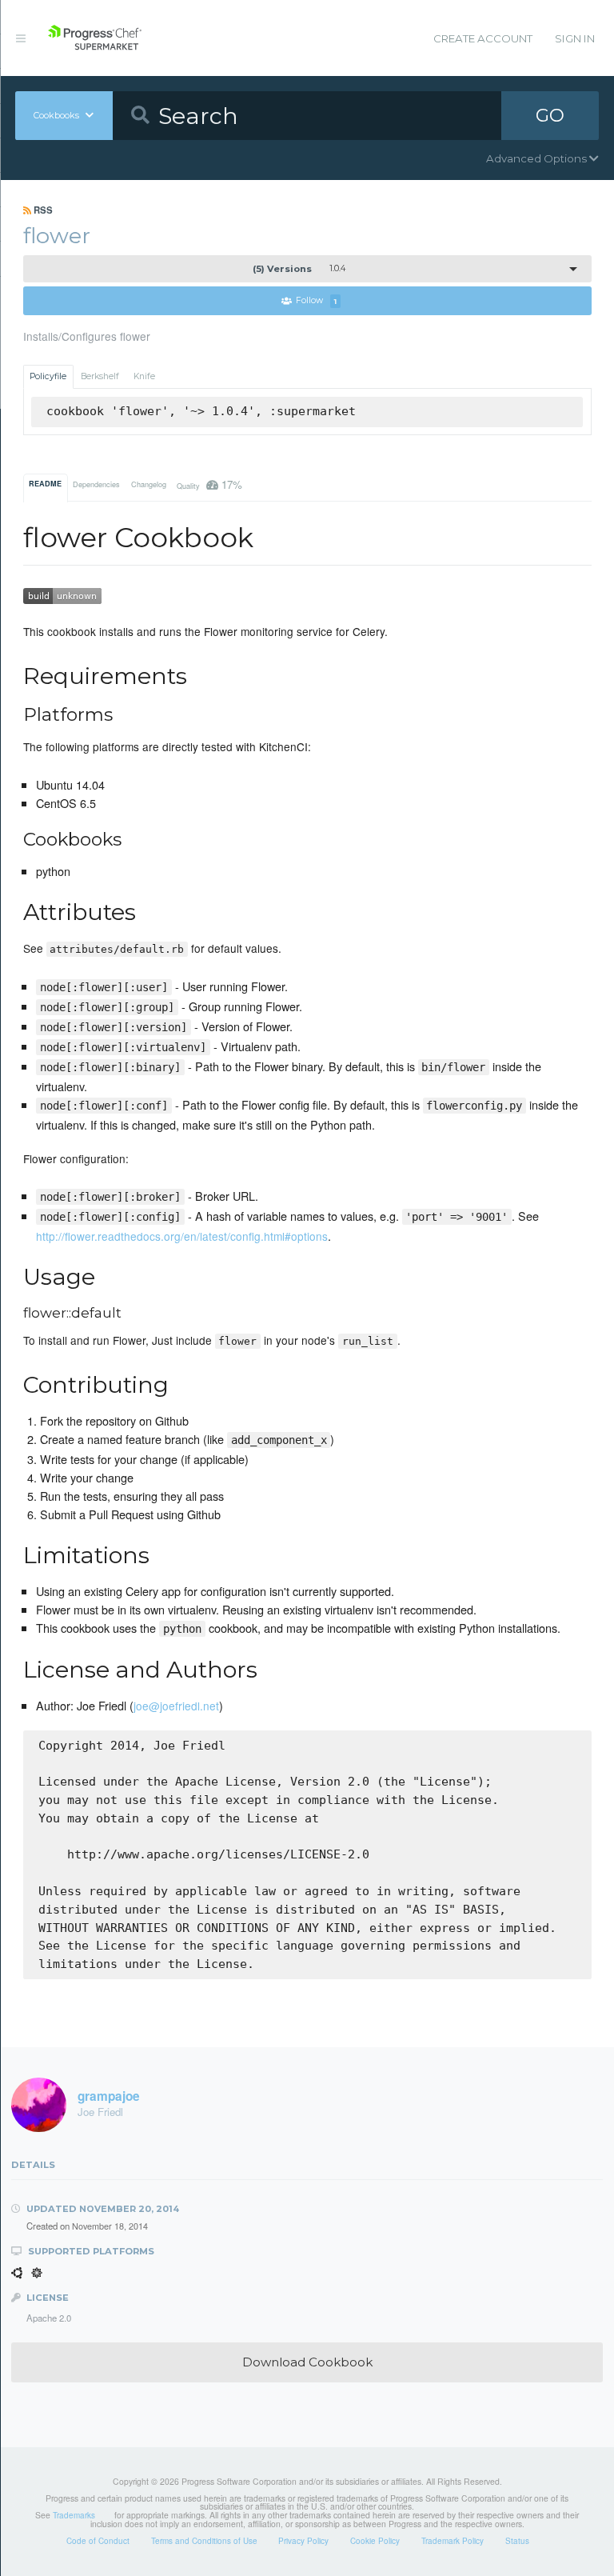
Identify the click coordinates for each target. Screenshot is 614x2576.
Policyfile (48, 376)
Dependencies (96, 484)
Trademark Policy (453, 2541)
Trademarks (74, 2515)
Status (517, 2541)
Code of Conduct (98, 2541)
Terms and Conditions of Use (204, 2541)
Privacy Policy (303, 2541)
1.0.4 (299, 269)
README (45, 484)
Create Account (483, 38)
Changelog (149, 484)
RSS (42, 210)
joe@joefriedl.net (176, 1706)
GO (550, 115)
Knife (144, 376)
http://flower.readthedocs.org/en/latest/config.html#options (182, 1236)
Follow (316, 301)
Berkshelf (100, 376)
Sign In (575, 38)
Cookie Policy (375, 2541)
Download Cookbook (307, 2362)
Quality (209, 484)
